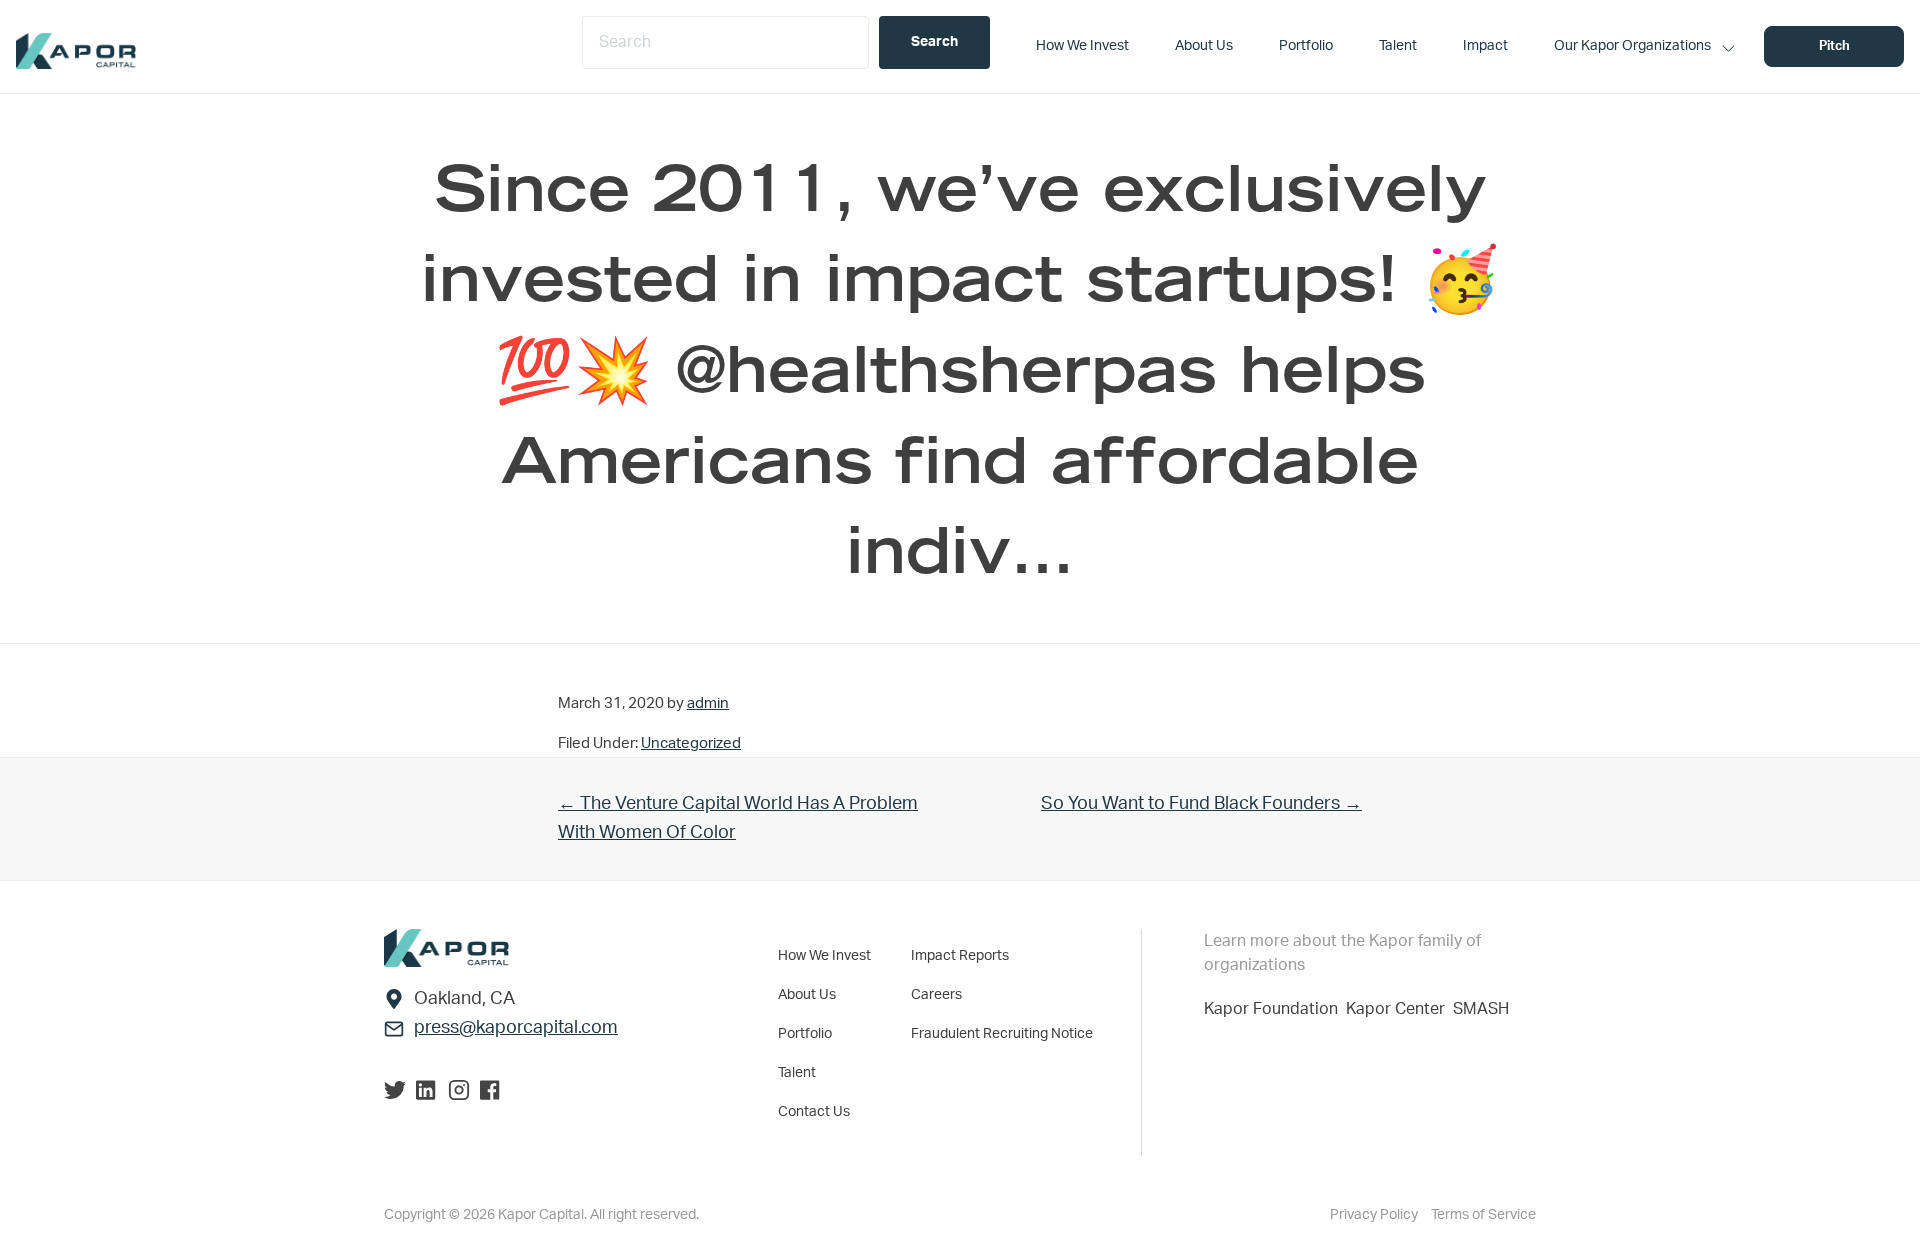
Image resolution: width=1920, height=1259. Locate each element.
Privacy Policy (1375, 1215)
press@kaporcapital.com (516, 1028)
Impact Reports (960, 956)
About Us (807, 995)
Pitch (1834, 46)
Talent (797, 1073)
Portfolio (805, 1034)
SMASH (1481, 1009)
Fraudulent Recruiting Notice (1002, 1034)
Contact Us (814, 1112)
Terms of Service (1483, 1215)
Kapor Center (1399, 1009)
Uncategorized (691, 743)
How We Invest (824, 956)
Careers (936, 995)
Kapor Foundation (1275, 1009)
